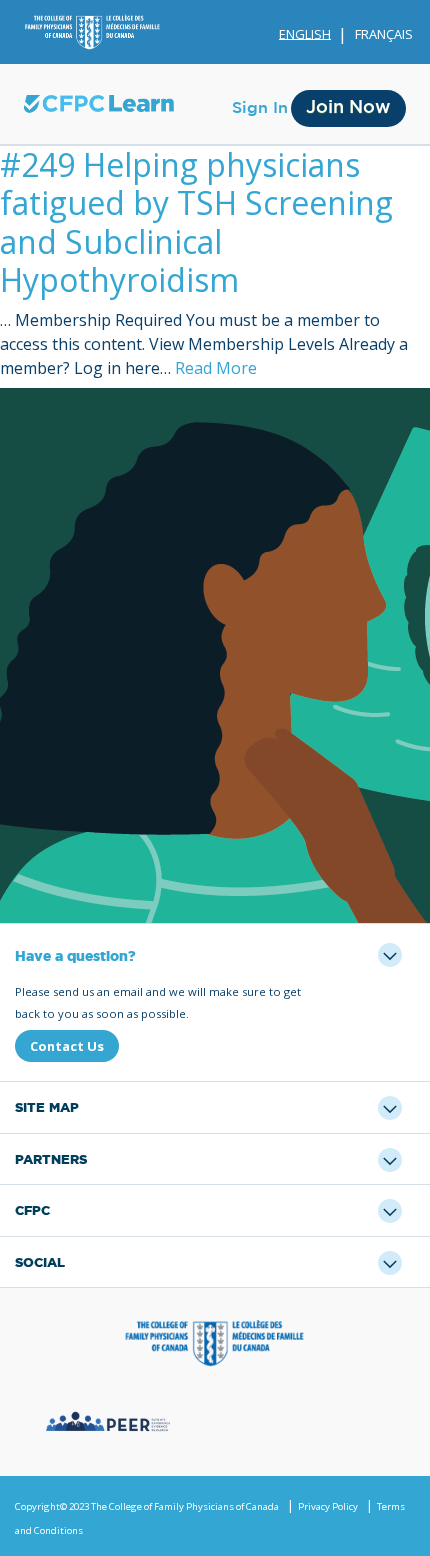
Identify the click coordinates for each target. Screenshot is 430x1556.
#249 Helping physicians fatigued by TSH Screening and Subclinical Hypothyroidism (196, 222)
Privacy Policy (328, 1506)
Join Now (348, 108)
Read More (216, 368)
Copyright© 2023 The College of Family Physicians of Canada (147, 1506)
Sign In (260, 108)
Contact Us (67, 1046)
